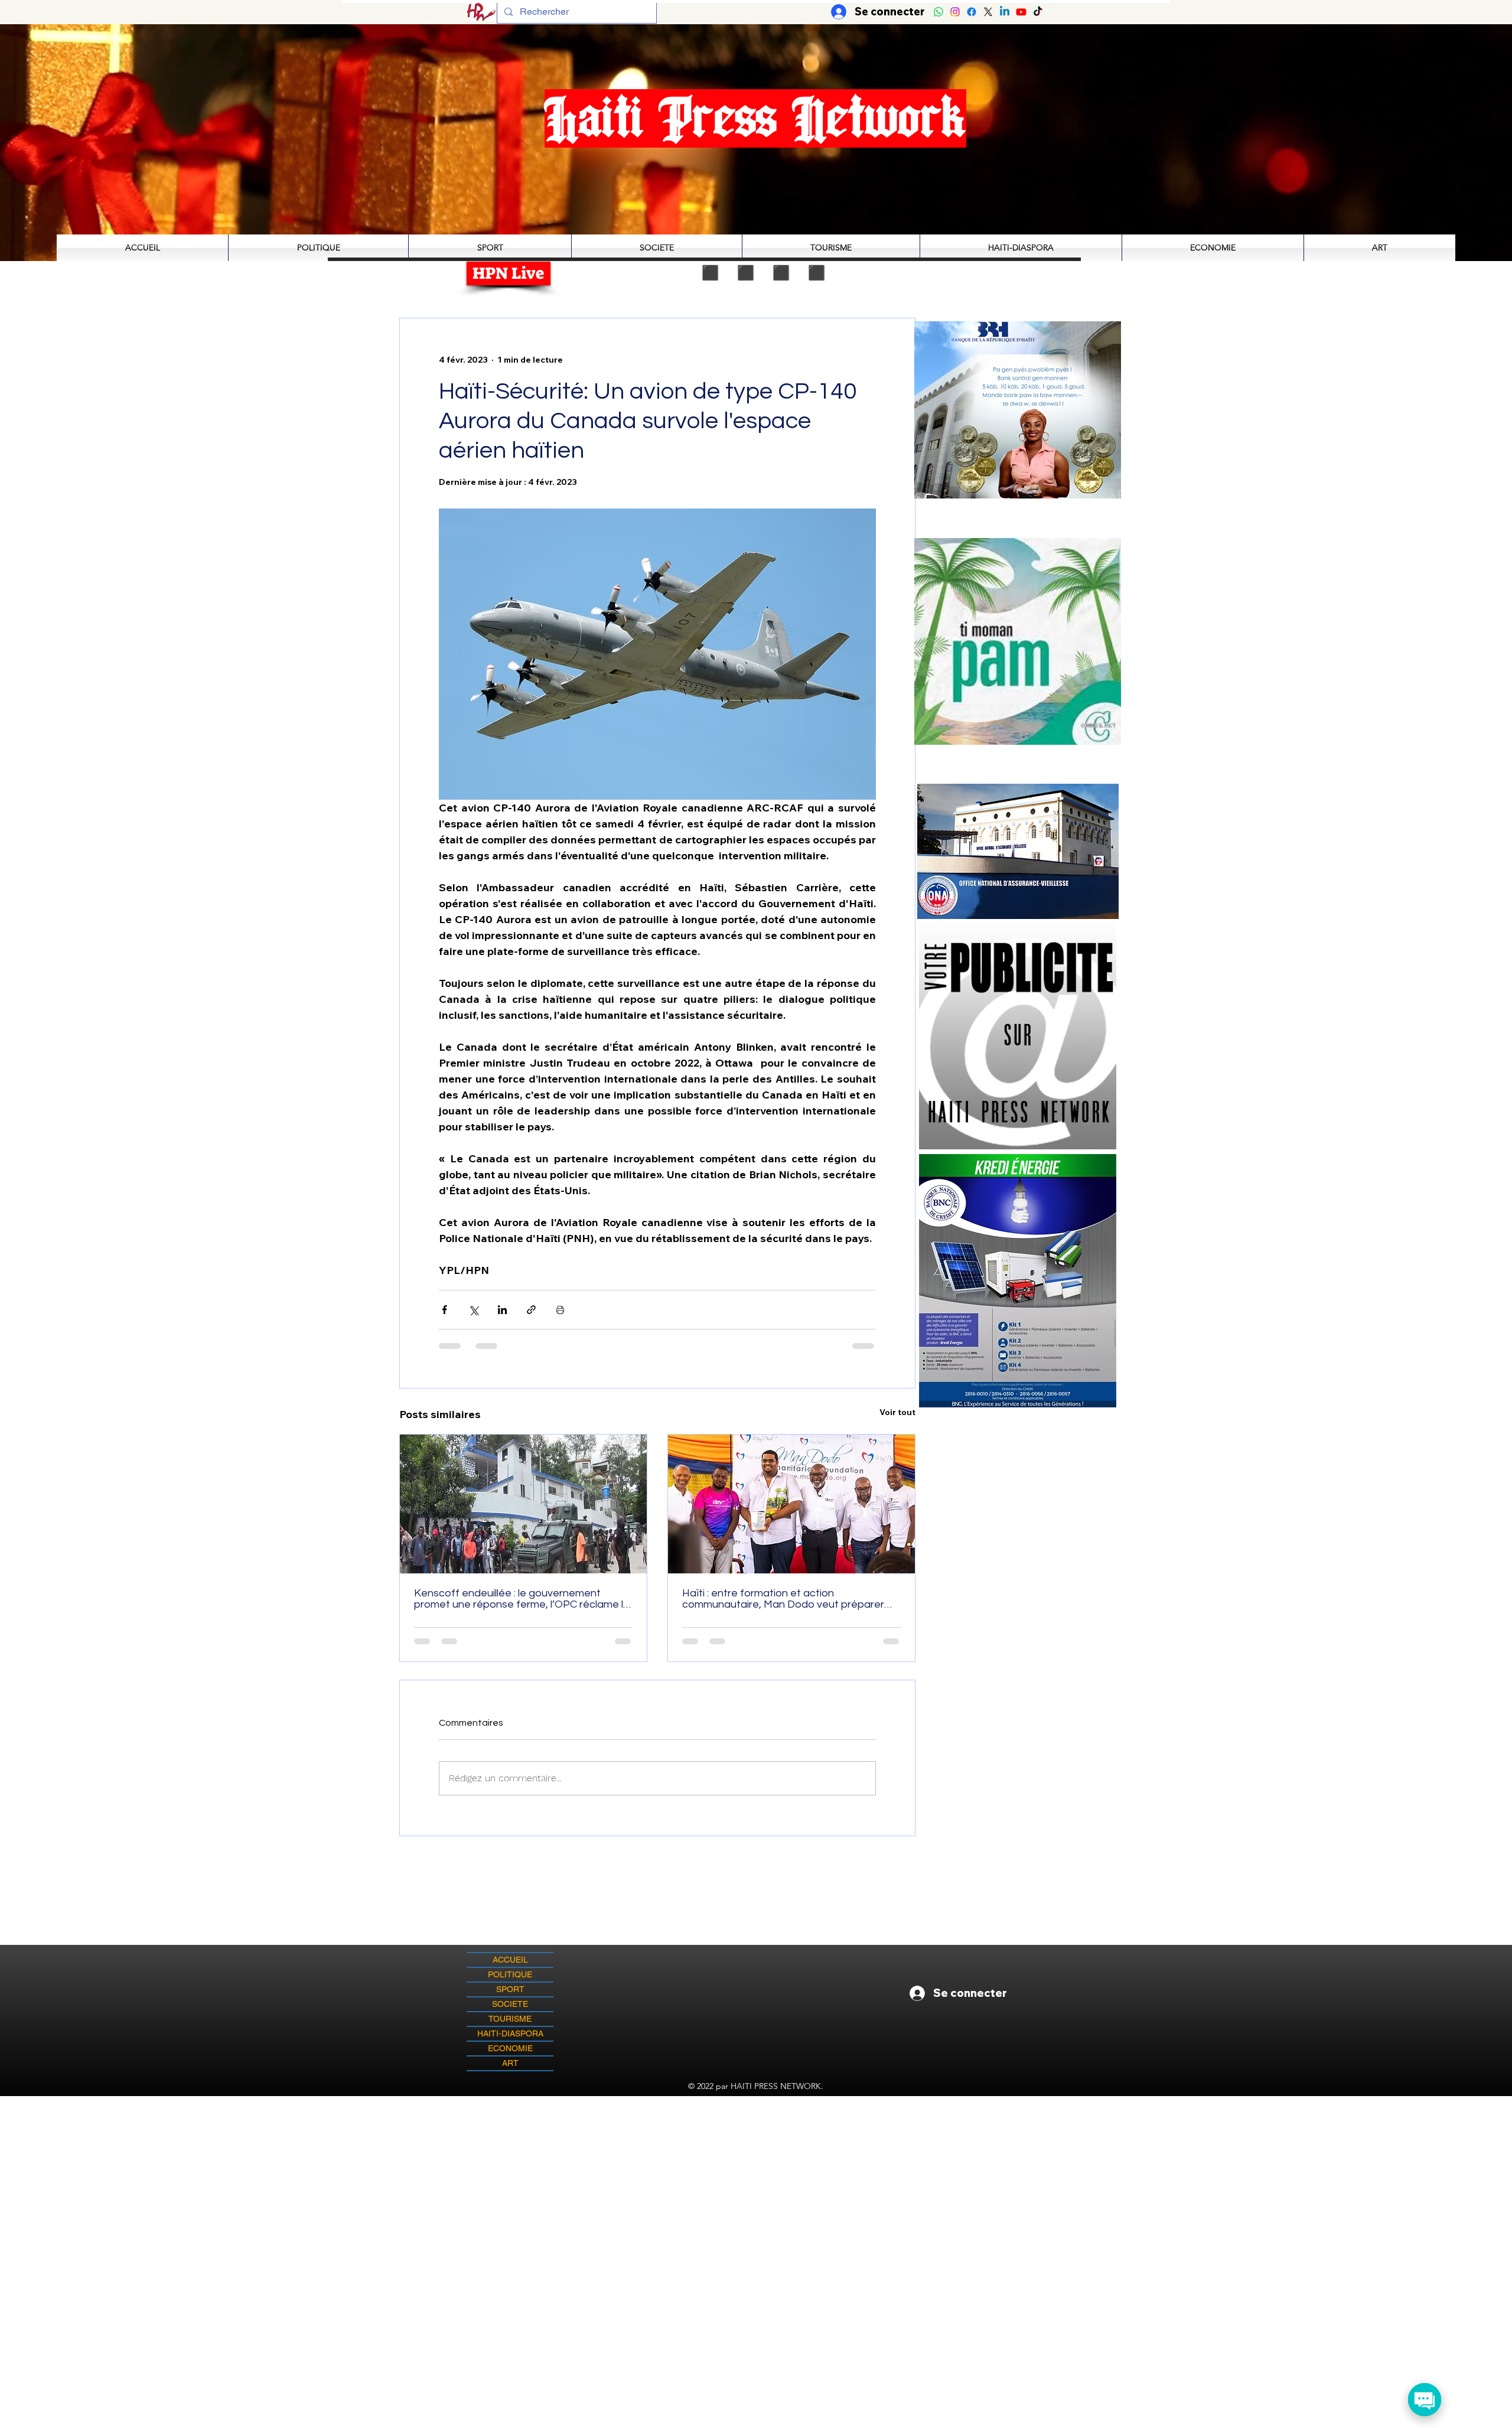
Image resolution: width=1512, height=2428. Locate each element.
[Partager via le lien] (531, 1310)
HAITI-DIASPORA (510, 2043)
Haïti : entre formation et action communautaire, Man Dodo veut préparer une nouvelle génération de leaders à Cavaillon (783, 1599)
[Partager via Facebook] (444, 1310)
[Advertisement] (756, 2188)
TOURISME (510, 2028)
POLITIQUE (510, 1984)
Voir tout (897, 1412)
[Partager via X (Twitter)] (473, 1310)
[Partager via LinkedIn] (502, 1310)
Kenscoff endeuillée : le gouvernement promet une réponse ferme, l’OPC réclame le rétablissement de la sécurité (522, 1599)
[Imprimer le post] (560, 1310)
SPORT (510, 1999)
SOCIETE (510, 2013)
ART (510, 2072)
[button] (1018, 641)
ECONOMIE (510, 2058)
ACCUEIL (510, 1969)
